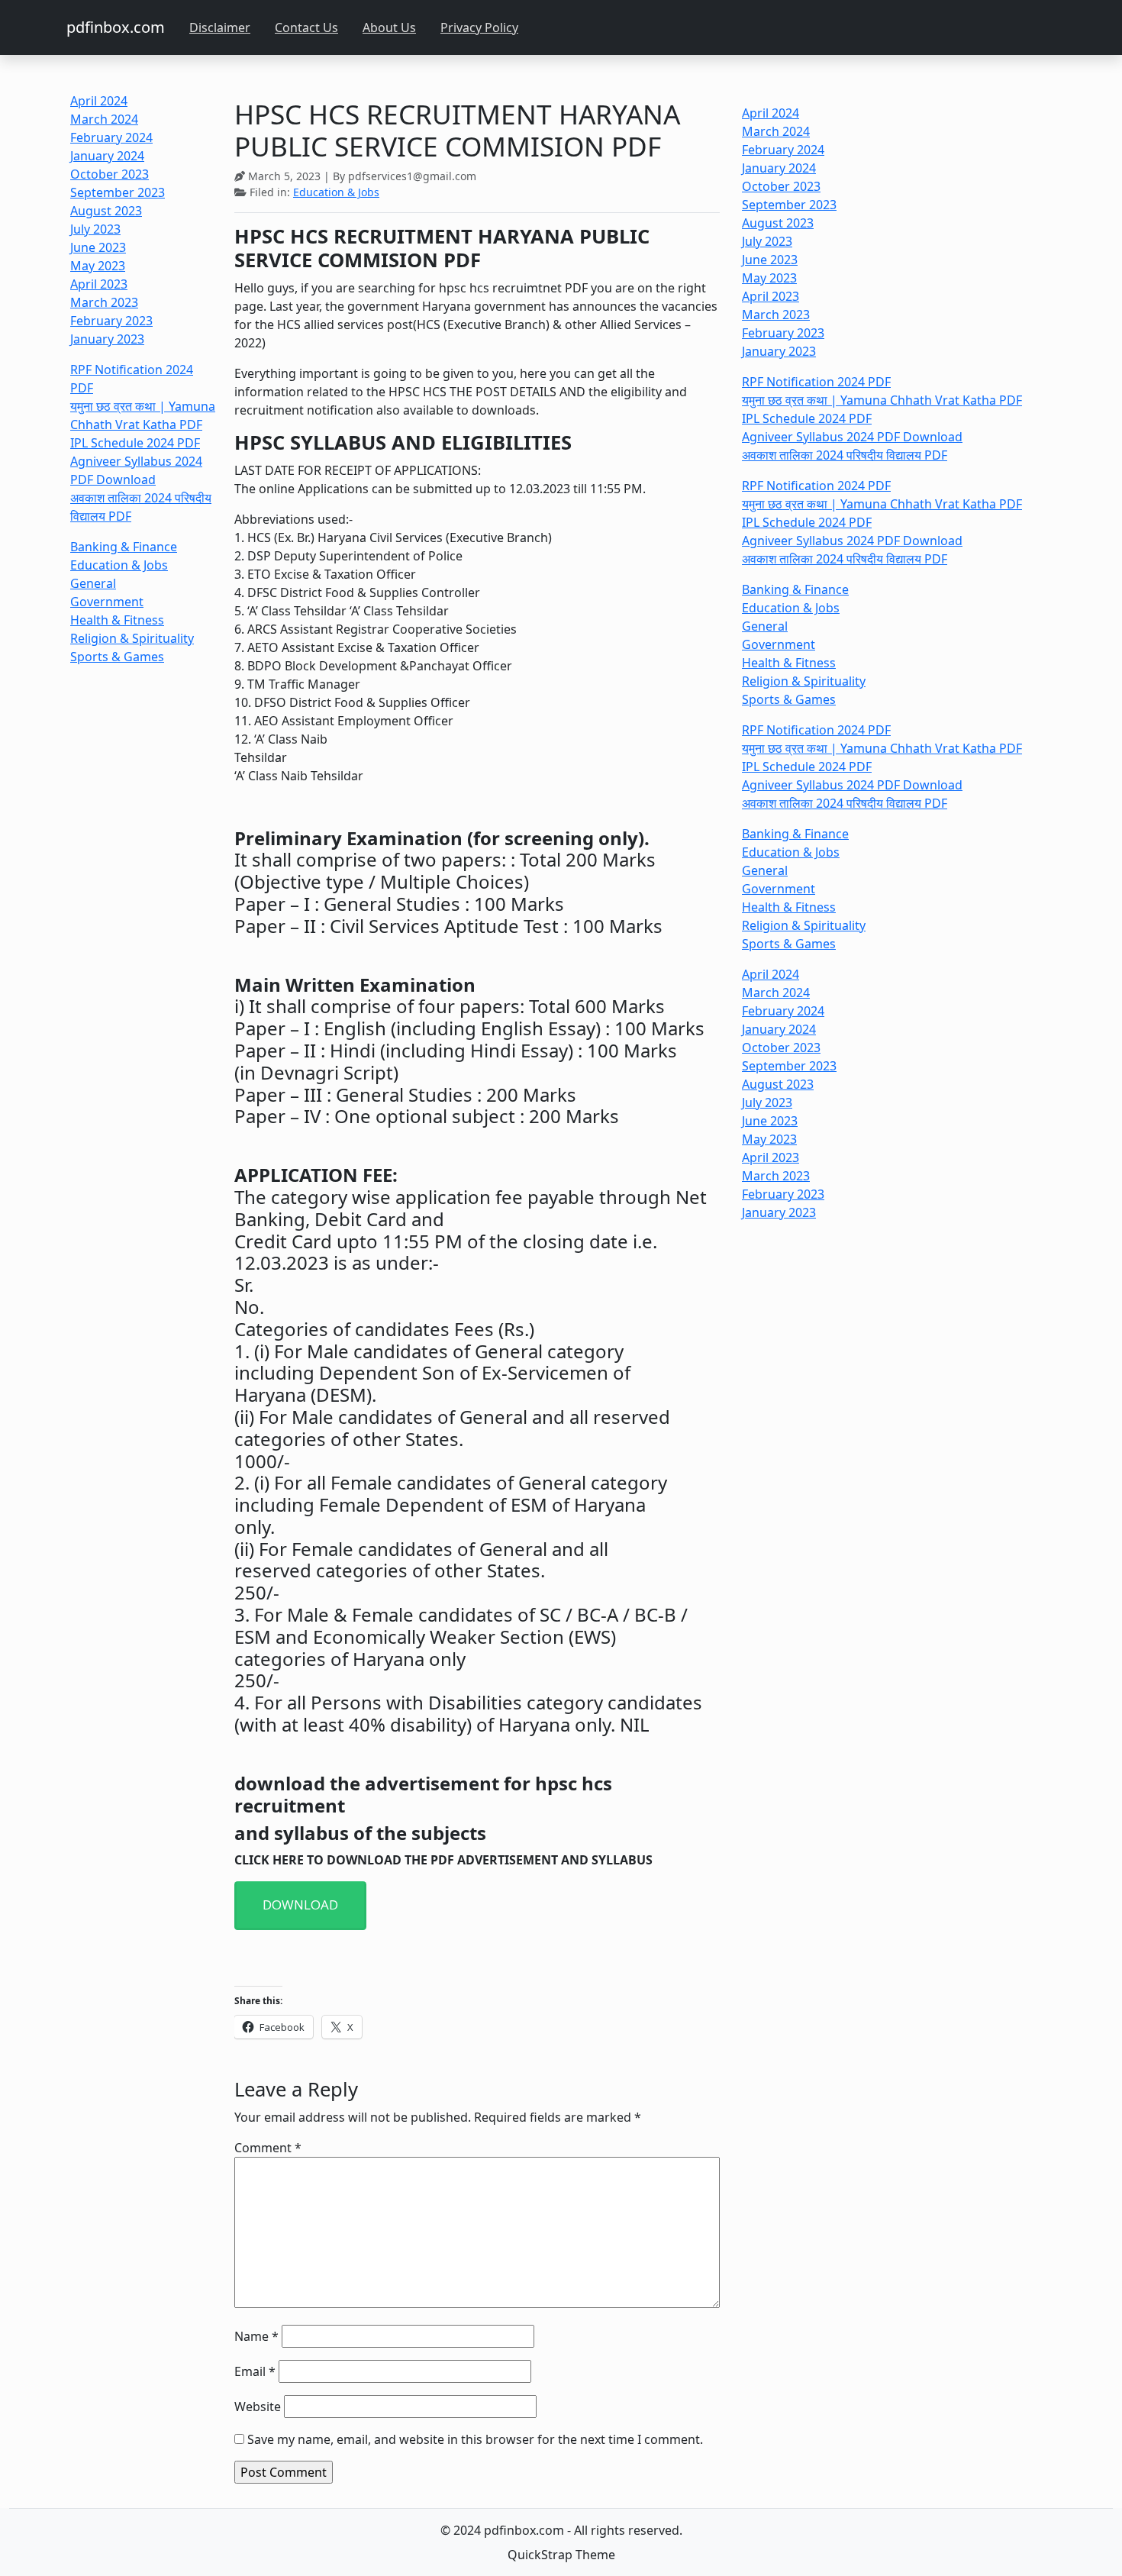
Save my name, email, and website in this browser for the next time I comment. (475, 2439)
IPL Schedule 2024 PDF (135, 443)
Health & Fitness (117, 620)
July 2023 (95, 229)
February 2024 (111, 137)
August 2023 (106, 211)
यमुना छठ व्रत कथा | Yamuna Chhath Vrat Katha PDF (882, 400)
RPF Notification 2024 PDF (816, 382)
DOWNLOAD (300, 1905)
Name (256, 2336)
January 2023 (107, 339)
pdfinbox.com (116, 27)
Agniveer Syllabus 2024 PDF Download (852, 437)
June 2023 (98, 247)
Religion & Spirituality (132, 638)
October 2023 (110, 174)
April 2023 (99, 284)
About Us (389, 27)
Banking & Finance (124, 547)
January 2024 (107, 156)
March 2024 (104, 119)
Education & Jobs (119, 565)
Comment (268, 2148)
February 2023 (111, 321)
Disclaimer (220, 27)
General (93, 583)
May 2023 (98, 266)
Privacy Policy (479, 27)
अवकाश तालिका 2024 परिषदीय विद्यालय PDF (845, 455)
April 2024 (99, 101)
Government (107, 602)
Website (258, 2407)
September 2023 (118, 192)
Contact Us (306, 27)
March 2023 (104, 302)
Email (255, 2371)
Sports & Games (117, 657)
